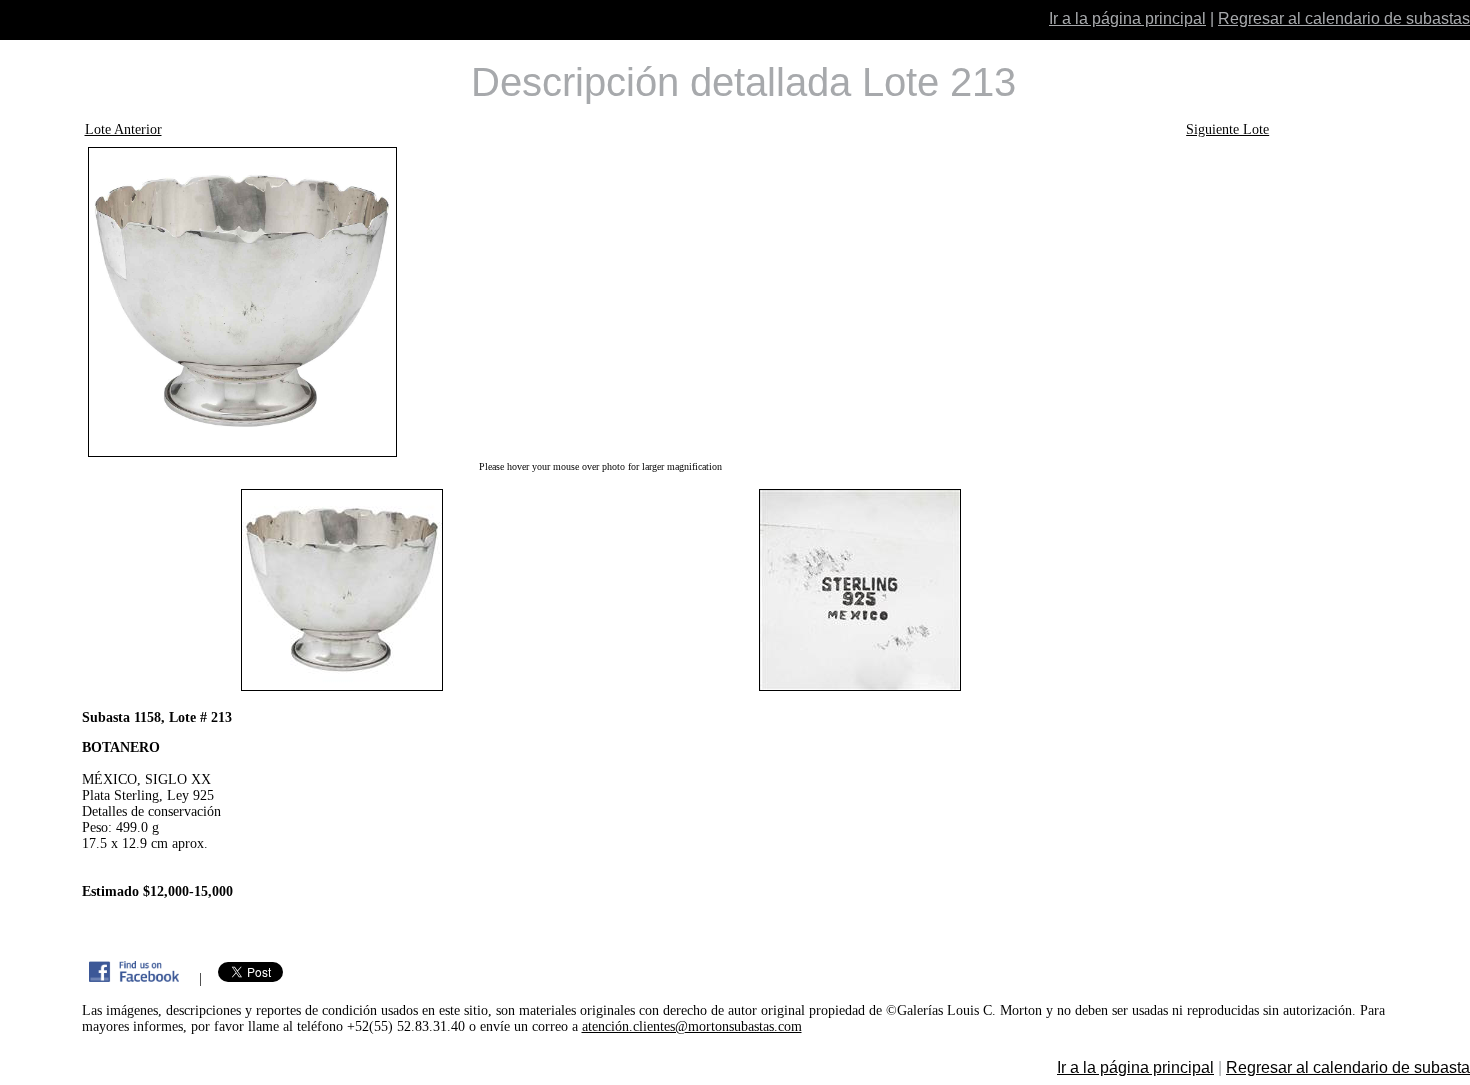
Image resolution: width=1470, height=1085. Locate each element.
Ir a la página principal (1127, 18)
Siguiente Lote (1227, 129)
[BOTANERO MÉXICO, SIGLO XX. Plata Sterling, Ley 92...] (601, 302)
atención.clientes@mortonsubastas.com (692, 1026)
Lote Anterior (123, 129)
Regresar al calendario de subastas (1344, 18)
